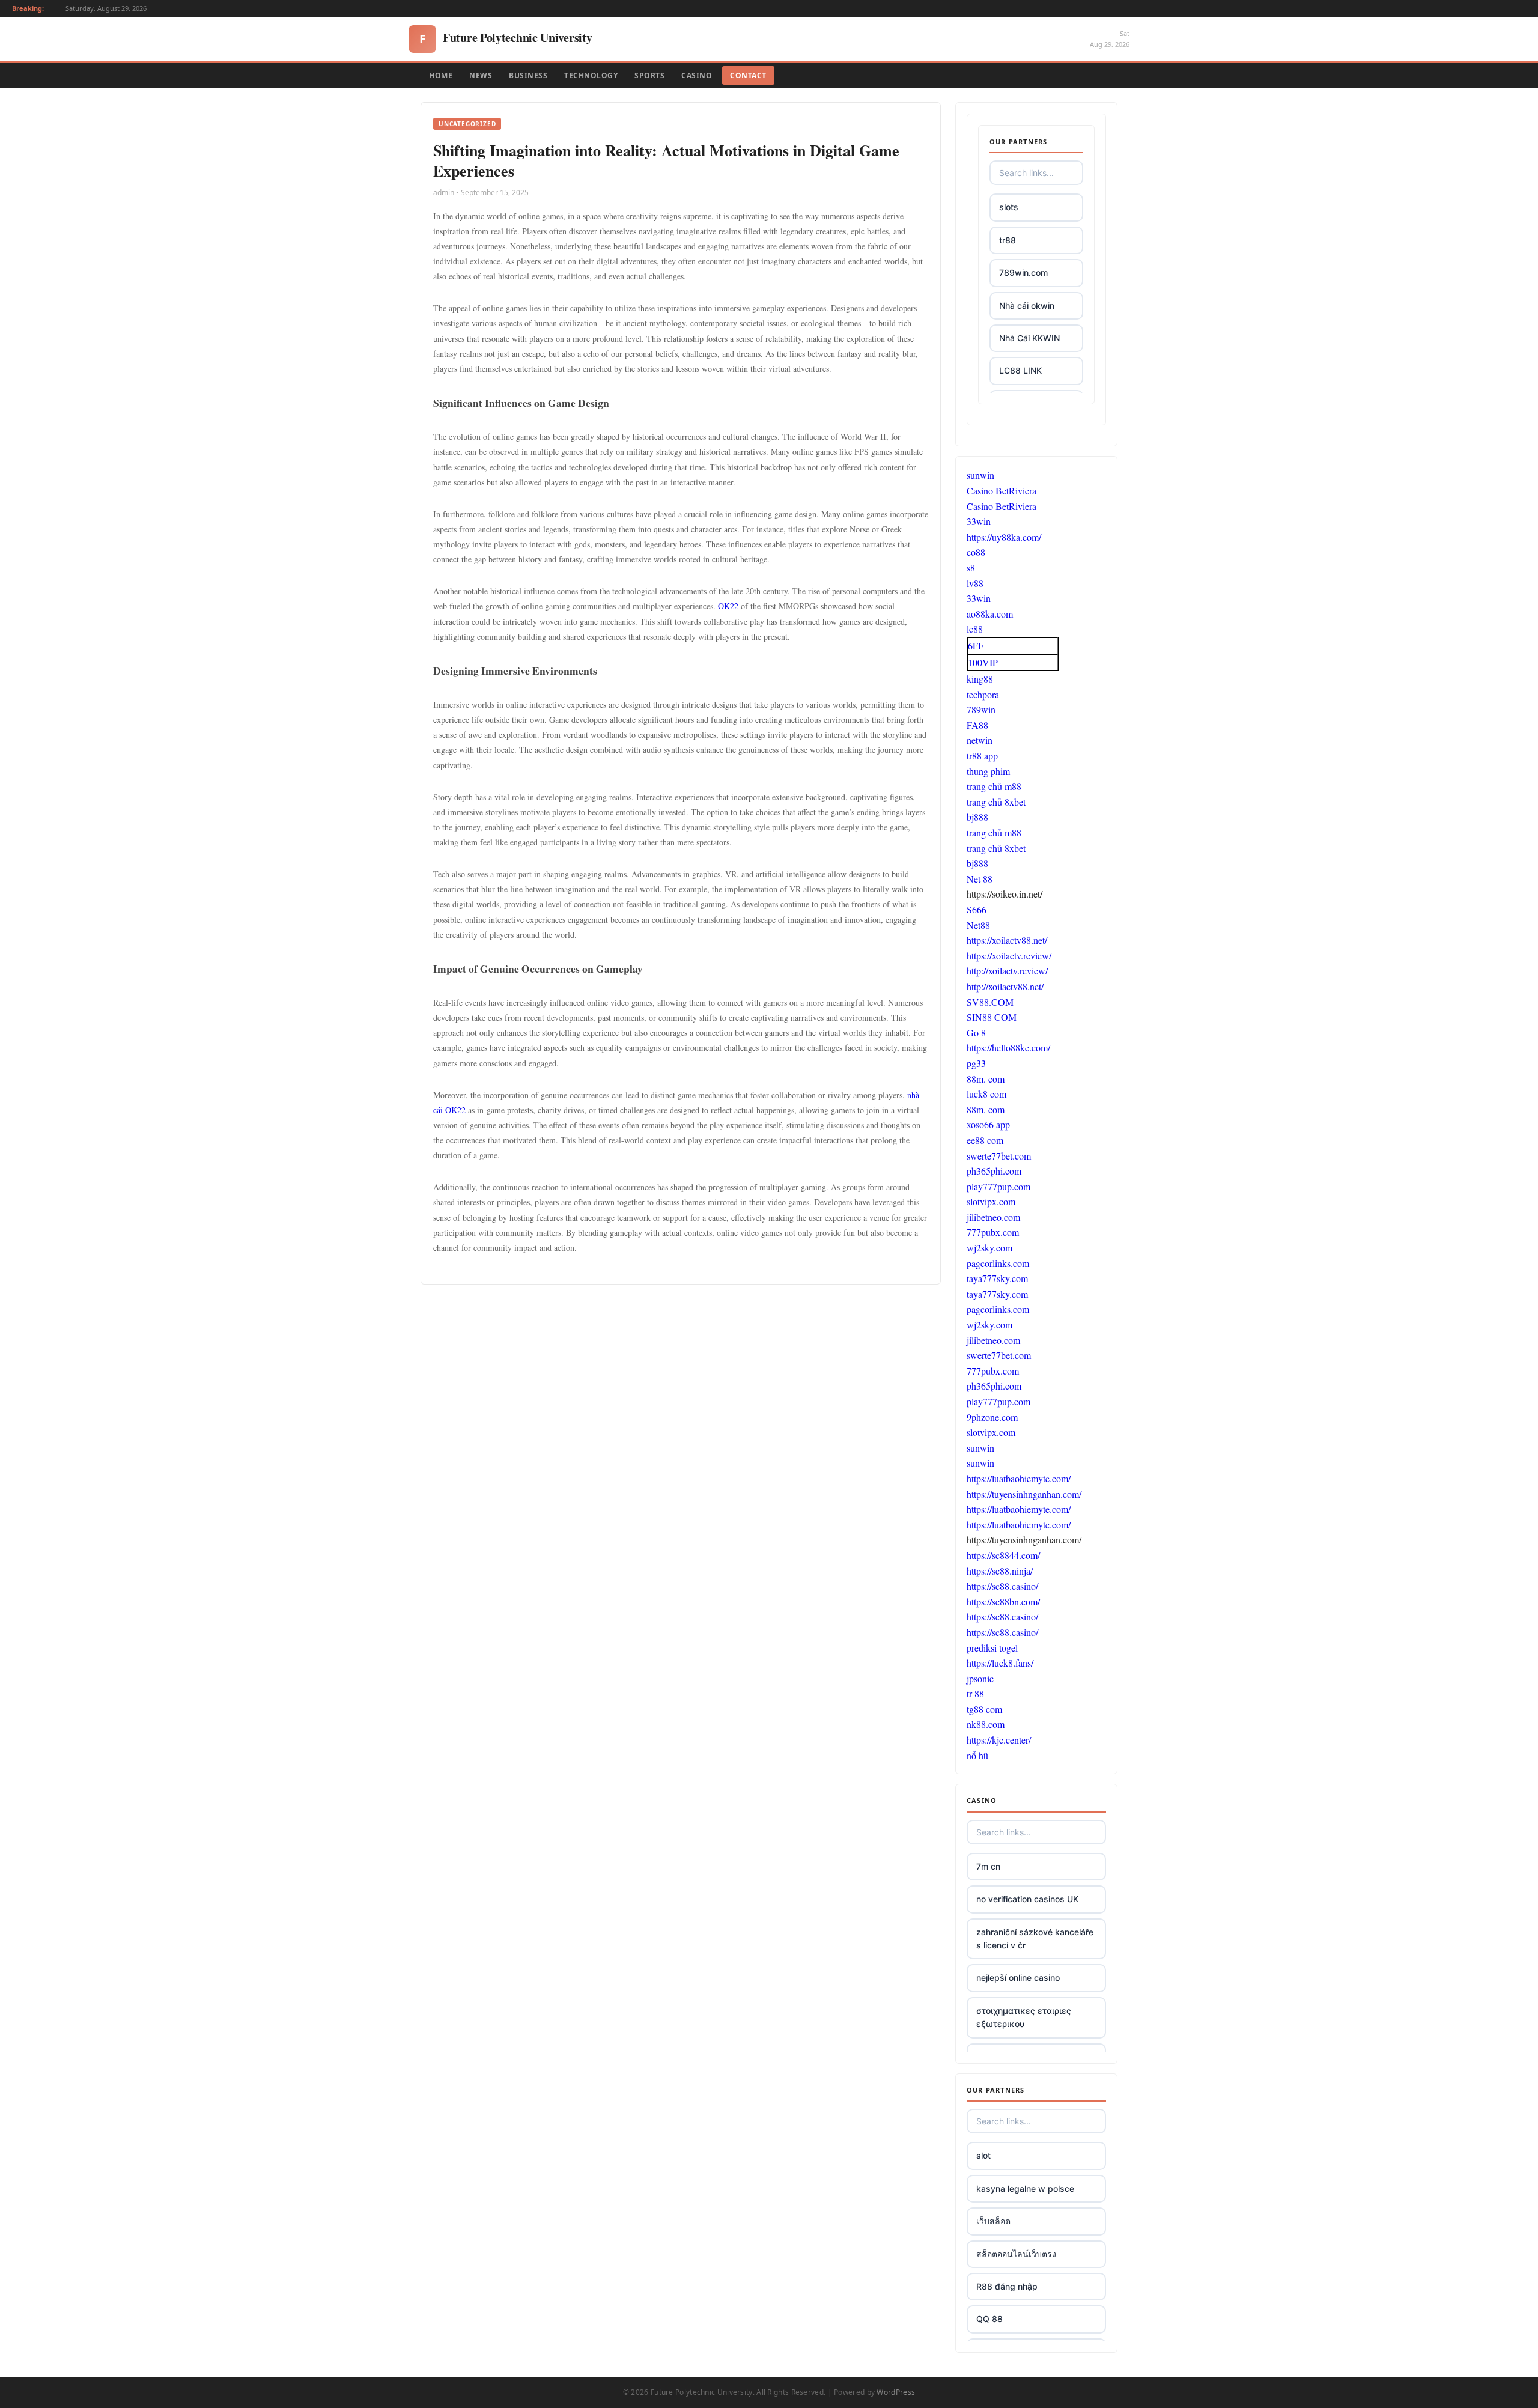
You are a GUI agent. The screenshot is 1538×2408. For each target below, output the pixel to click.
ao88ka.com (990, 614)
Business (528, 75)
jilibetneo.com (993, 1217)
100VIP (983, 662)
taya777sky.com (997, 1278)
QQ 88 (989, 2319)
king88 (980, 679)
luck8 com (986, 1094)
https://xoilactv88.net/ (1007, 940)
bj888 (977, 817)
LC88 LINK (1020, 370)
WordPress (896, 2392)
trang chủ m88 (994, 786)
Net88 (978, 925)
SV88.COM (990, 1002)
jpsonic (980, 1678)
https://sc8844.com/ (1003, 1555)
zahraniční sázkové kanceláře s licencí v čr (1035, 1938)
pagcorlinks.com (998, 1263)
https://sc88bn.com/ (1003, 1601)
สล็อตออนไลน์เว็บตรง (1016, 2254)
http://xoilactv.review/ (1007, 971)
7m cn (988, 1866)
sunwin (980, 475)
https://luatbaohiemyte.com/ (1019, 1478)
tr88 (1008, 240)
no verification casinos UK (1027, 1899)
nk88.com (986, 1724)
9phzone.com (992, 1417)
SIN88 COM (992, 1017)
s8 (971, 567)
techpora (983, 694)
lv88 (975, 583)
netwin (980, 740)
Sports (649, 75)
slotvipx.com (991, 1201)
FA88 (977, 725)
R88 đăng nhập (1007, 2286)
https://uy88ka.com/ (1004, 537)
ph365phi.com (994, 1171)
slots (1009, 207)
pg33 (976, 1063)
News (481, 75)
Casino (697, 75)
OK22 (729, 606)
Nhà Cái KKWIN (1029, 338)
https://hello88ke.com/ (1008, 1047)
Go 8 (976, 1032)
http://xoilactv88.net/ (1005, 986)
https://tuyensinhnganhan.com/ (1024, 1494)
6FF (976, 646)
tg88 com (984, 1709)
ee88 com (985, 1140)
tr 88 (975, 1693)
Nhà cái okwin (1027, 306)
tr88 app (982, 756)
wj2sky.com (989, 1248)
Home (441, 75)
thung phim (988, 771)
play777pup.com (998, 1186)
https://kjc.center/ (999, 1740)
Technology (591, 75)
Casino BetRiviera (1002, 491)
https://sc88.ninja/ (1000, 1571)
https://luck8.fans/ (1000, 1663)
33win (979, 521)
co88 (976, 552)
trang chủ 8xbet (996, 802)
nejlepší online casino (1018, 1978)
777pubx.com (993, 1232)
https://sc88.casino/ (1002, 1586)
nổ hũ (977, 1755)
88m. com (986, 1079)
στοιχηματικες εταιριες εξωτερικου (1024, 2017)
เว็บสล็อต (993, 2221)
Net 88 (980, 879)
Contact (748, 75)
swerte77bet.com (999, 1156)
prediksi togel (992, 1648)
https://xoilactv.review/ (1009, 956)
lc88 (975, 629)
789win (981, 709)
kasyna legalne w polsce (1025, 2188)
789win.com (1023, 272)
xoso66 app (988, 1124)
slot (983, 2155)
